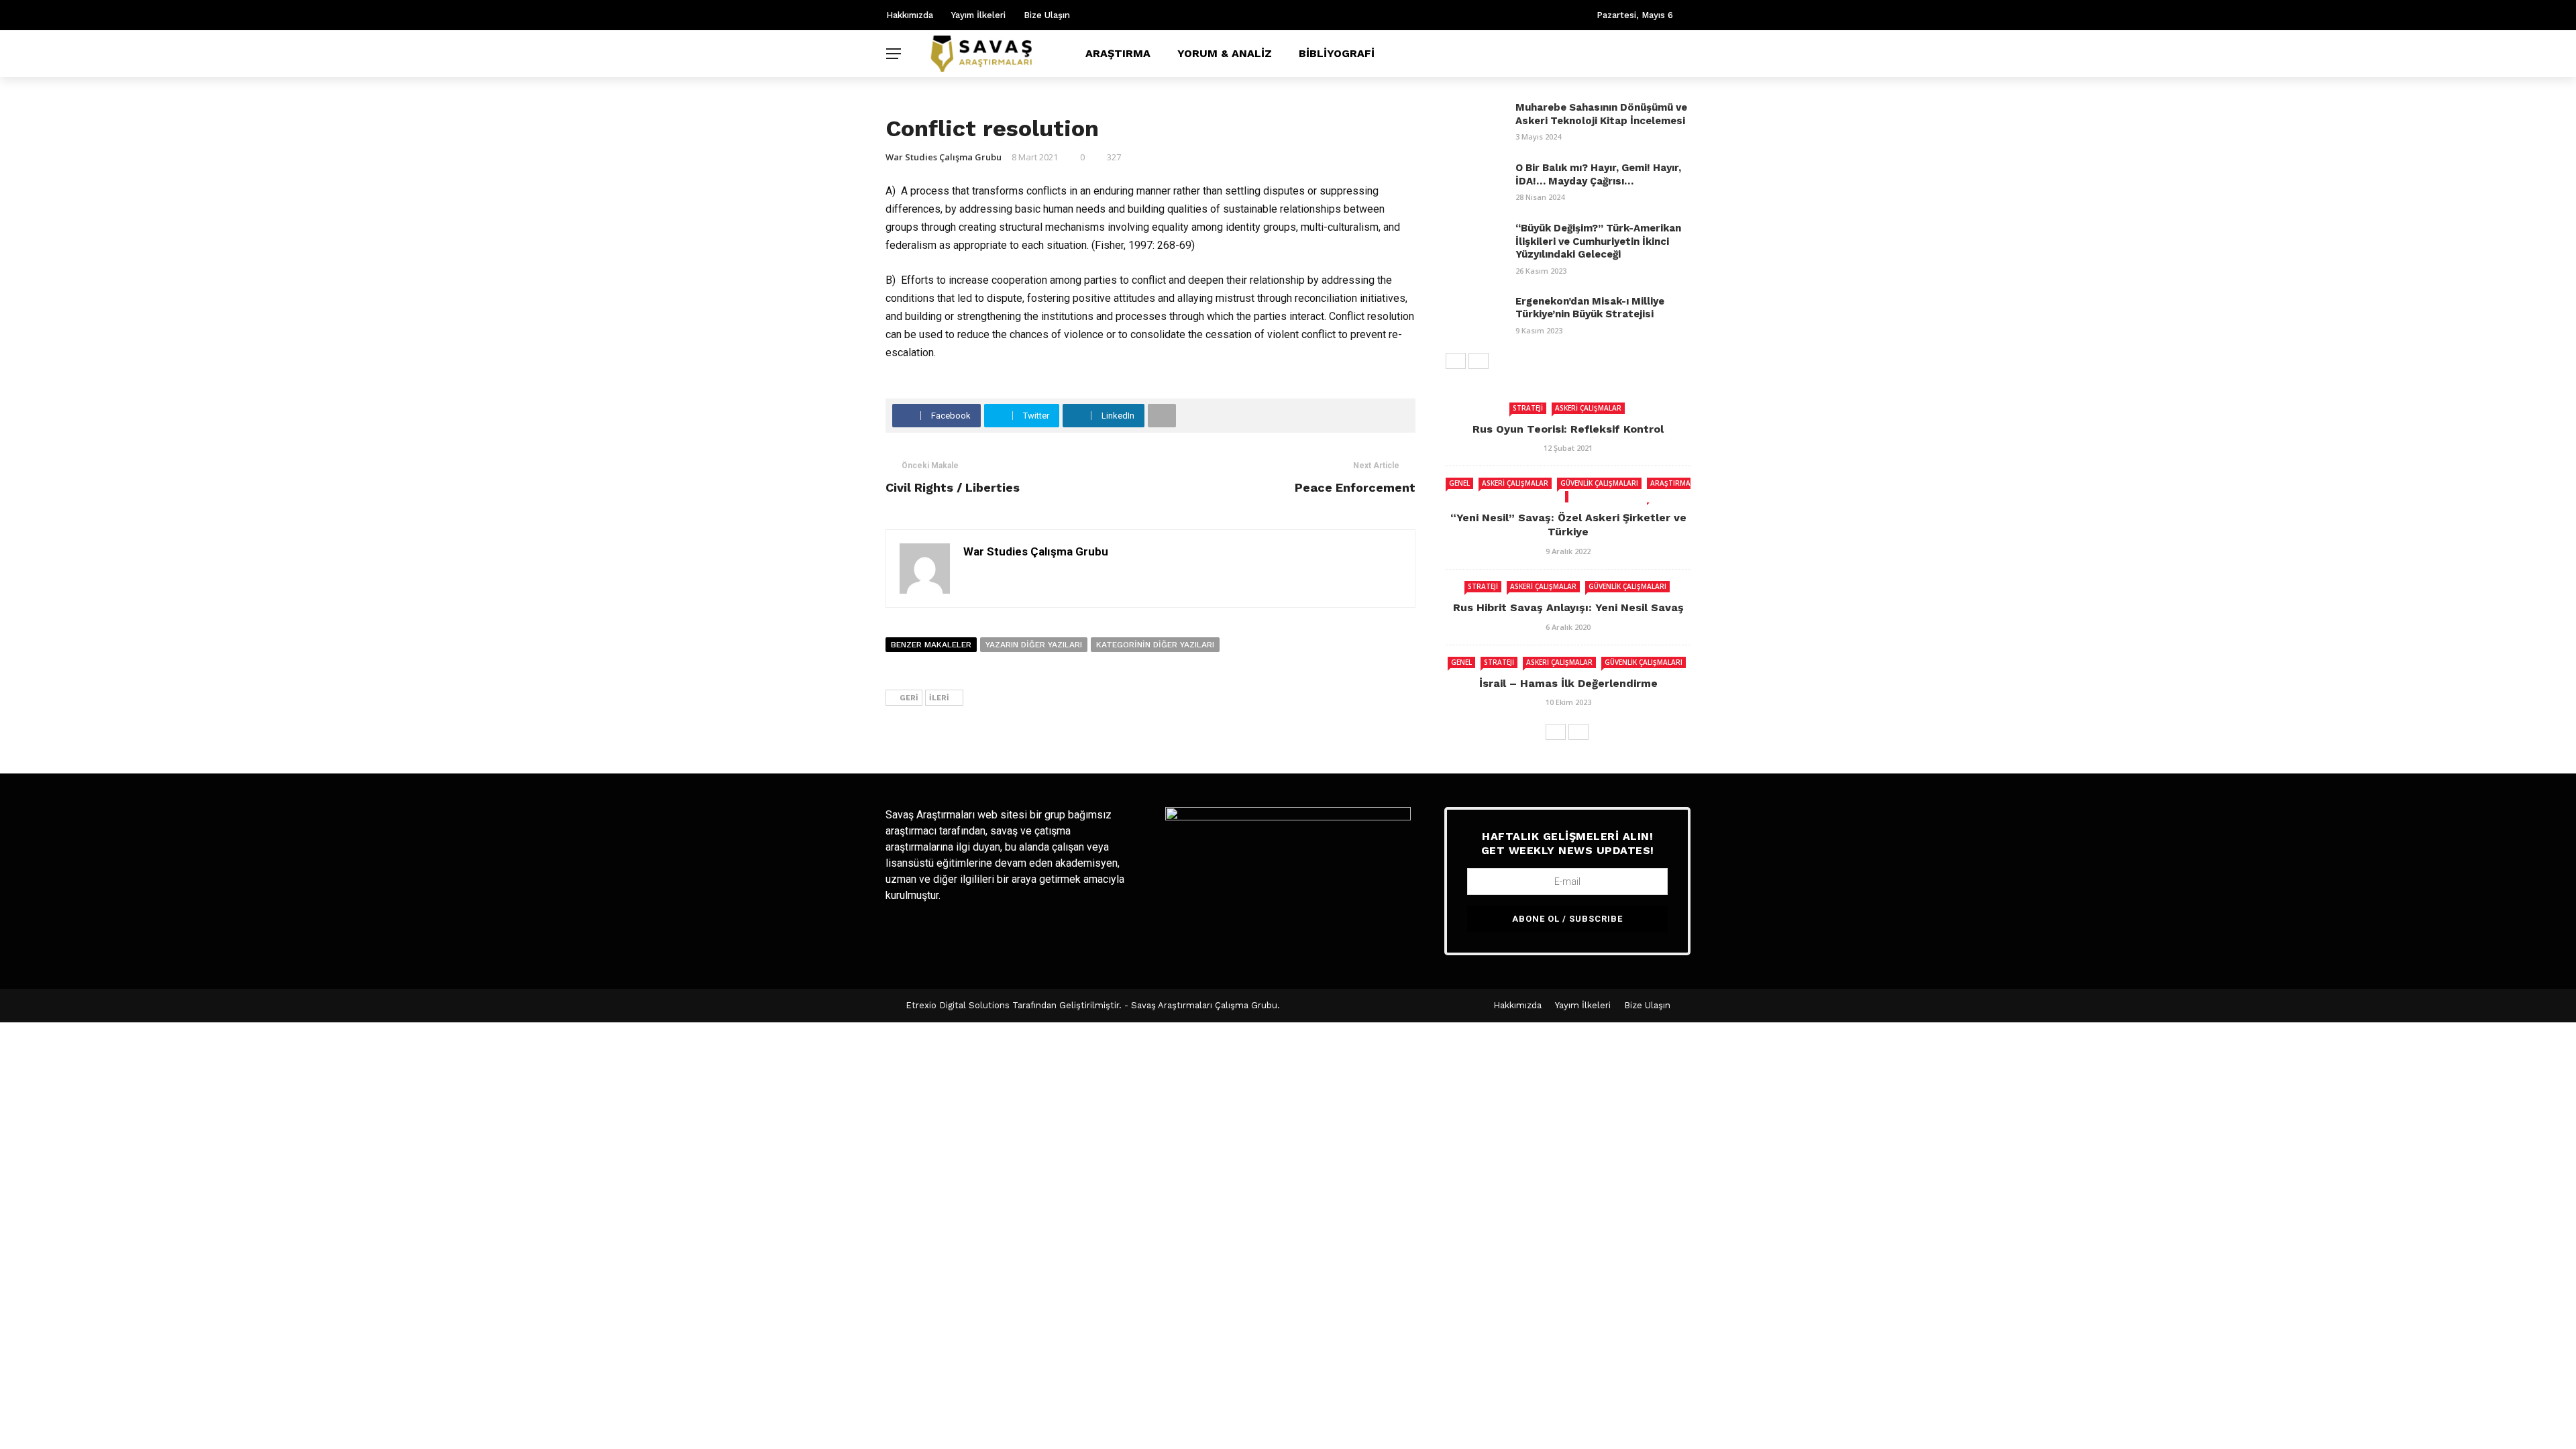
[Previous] (1456, 361)
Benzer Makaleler (931, 645)
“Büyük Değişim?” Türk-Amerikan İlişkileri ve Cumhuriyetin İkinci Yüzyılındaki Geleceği (1598, 241)
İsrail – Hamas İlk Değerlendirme (1568, 683)
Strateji (1528, 408)
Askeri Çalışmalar (1588, 408)
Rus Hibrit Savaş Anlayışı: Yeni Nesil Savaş (1568, 607)
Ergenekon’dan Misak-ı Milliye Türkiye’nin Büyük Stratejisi (1590, 308)
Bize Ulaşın (1047, 15)
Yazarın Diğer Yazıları (1034, 645)
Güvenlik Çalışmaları (1599, 483)
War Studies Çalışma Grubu (944, 157)
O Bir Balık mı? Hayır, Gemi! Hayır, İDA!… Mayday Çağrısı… (1598, 174)
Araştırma (1118, 53)
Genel (1459, 483)
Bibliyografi (1337, 53)
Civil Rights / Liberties (953, 487)
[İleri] (1479, 361)
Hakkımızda (910, 15)
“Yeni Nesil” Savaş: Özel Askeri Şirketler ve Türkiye (1568, 525)
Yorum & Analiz (1225, 53)
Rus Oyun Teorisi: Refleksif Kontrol (1568, 429)
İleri (939, 698)
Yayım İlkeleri (978, 15)
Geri (909, 698)
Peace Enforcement (1355, 487)
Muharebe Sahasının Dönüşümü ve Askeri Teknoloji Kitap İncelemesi (1601, 114)
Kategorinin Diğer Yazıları (1155, 645)
